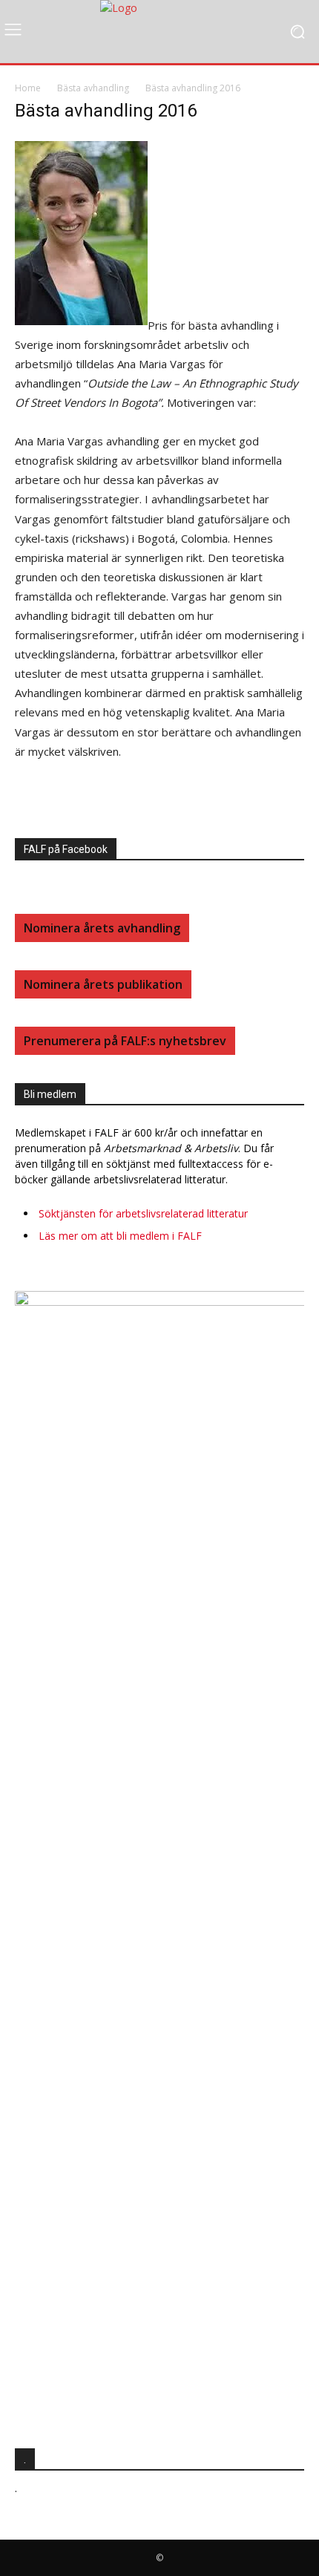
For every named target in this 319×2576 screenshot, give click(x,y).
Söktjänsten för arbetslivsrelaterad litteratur (143, 1213)
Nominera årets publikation (103, 984)
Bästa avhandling (93, 88)
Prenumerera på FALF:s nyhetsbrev (125, 1041)
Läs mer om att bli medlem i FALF (120, 1236)
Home (28, 88)
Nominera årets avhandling (102, 928)
